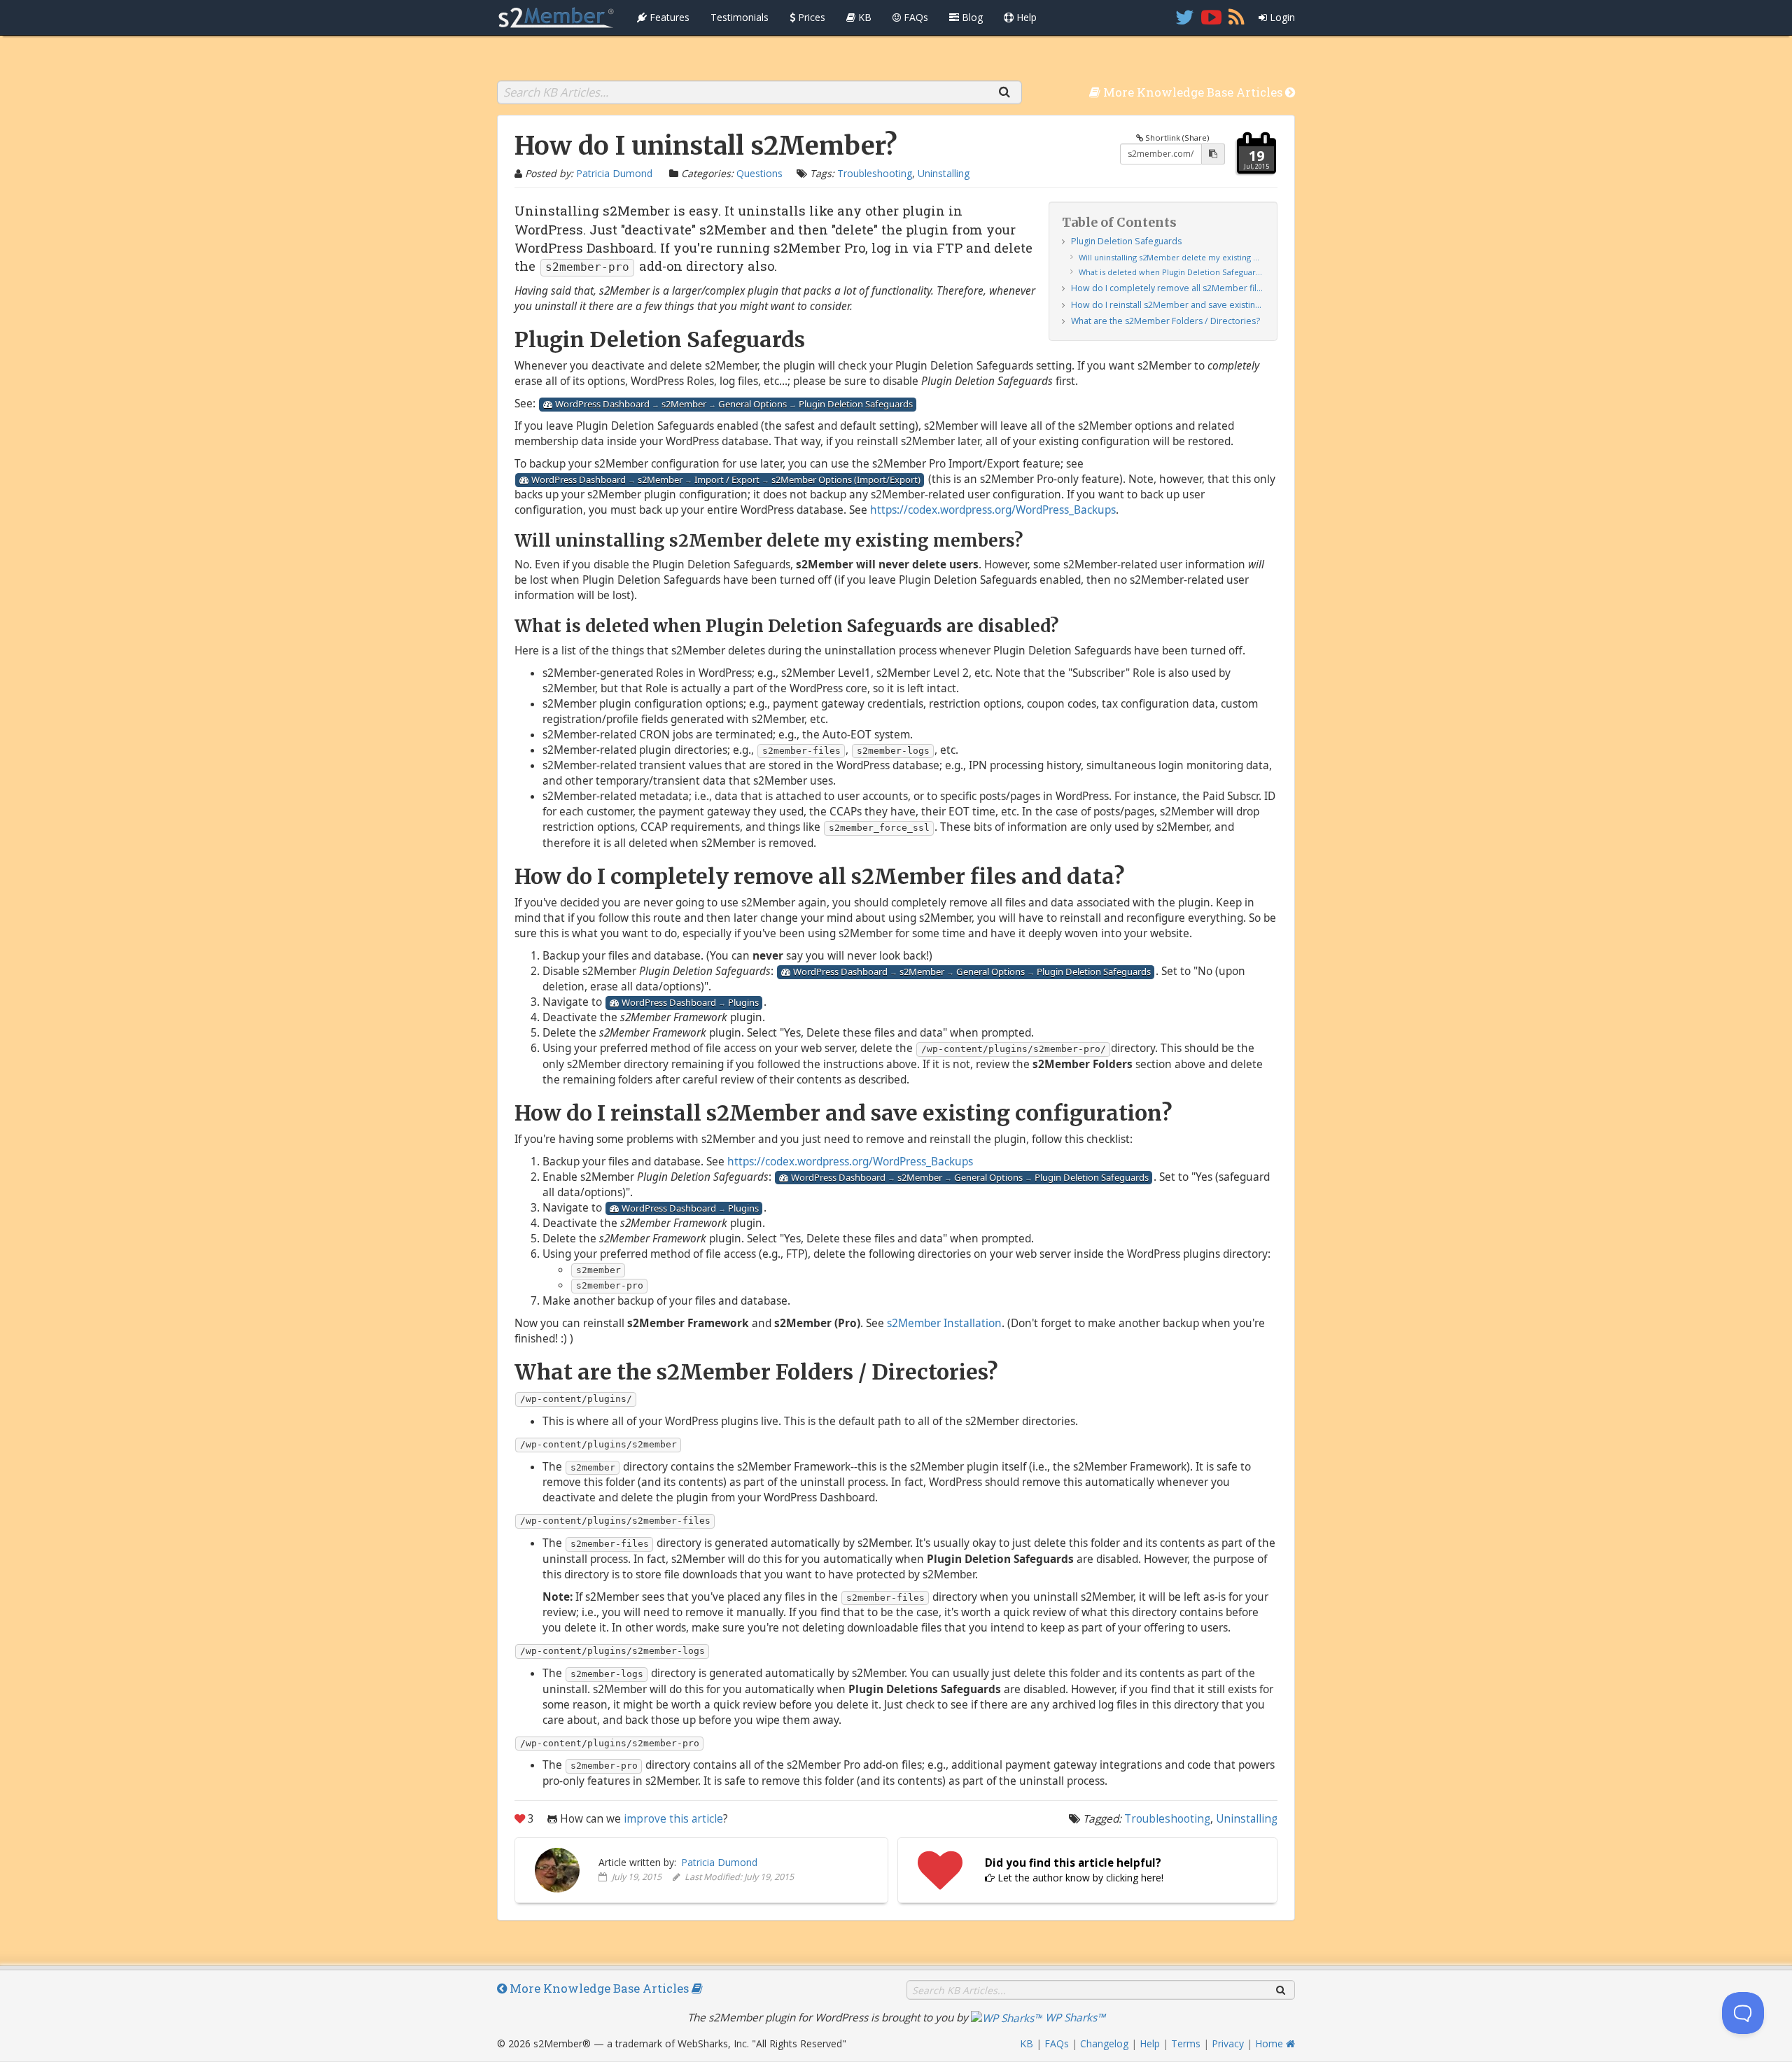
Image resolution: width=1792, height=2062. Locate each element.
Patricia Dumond (614, 173)
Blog (971, 17)
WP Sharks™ (1074, 2018)
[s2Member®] (556, 17)
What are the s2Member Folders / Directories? (1165, 321)
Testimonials (740, 17)
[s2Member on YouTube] (1211, 17)
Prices (810, 17)
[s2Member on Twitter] (1185, 17)
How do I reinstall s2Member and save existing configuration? (1168, 305)
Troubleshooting (875, 173)
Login (1281, 17)
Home (1270, 2043)
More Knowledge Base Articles (1193, 92)
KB (863, 17)
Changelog (1104, 2043)
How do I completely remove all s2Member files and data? (1168, 288)
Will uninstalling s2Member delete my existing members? (1171, 257)
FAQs (915, 17)
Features (668, 17)
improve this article (673, 1819)
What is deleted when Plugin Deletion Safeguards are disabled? (1171, 272)
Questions (759, 173)
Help (1025, 17)
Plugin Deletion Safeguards (1126, 241)
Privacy (1228, 2043)
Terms (1186, 2043)
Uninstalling (944, 173)
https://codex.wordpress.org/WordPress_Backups (993, 510)
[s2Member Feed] (1237, 17)
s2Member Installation (944, 1323)
